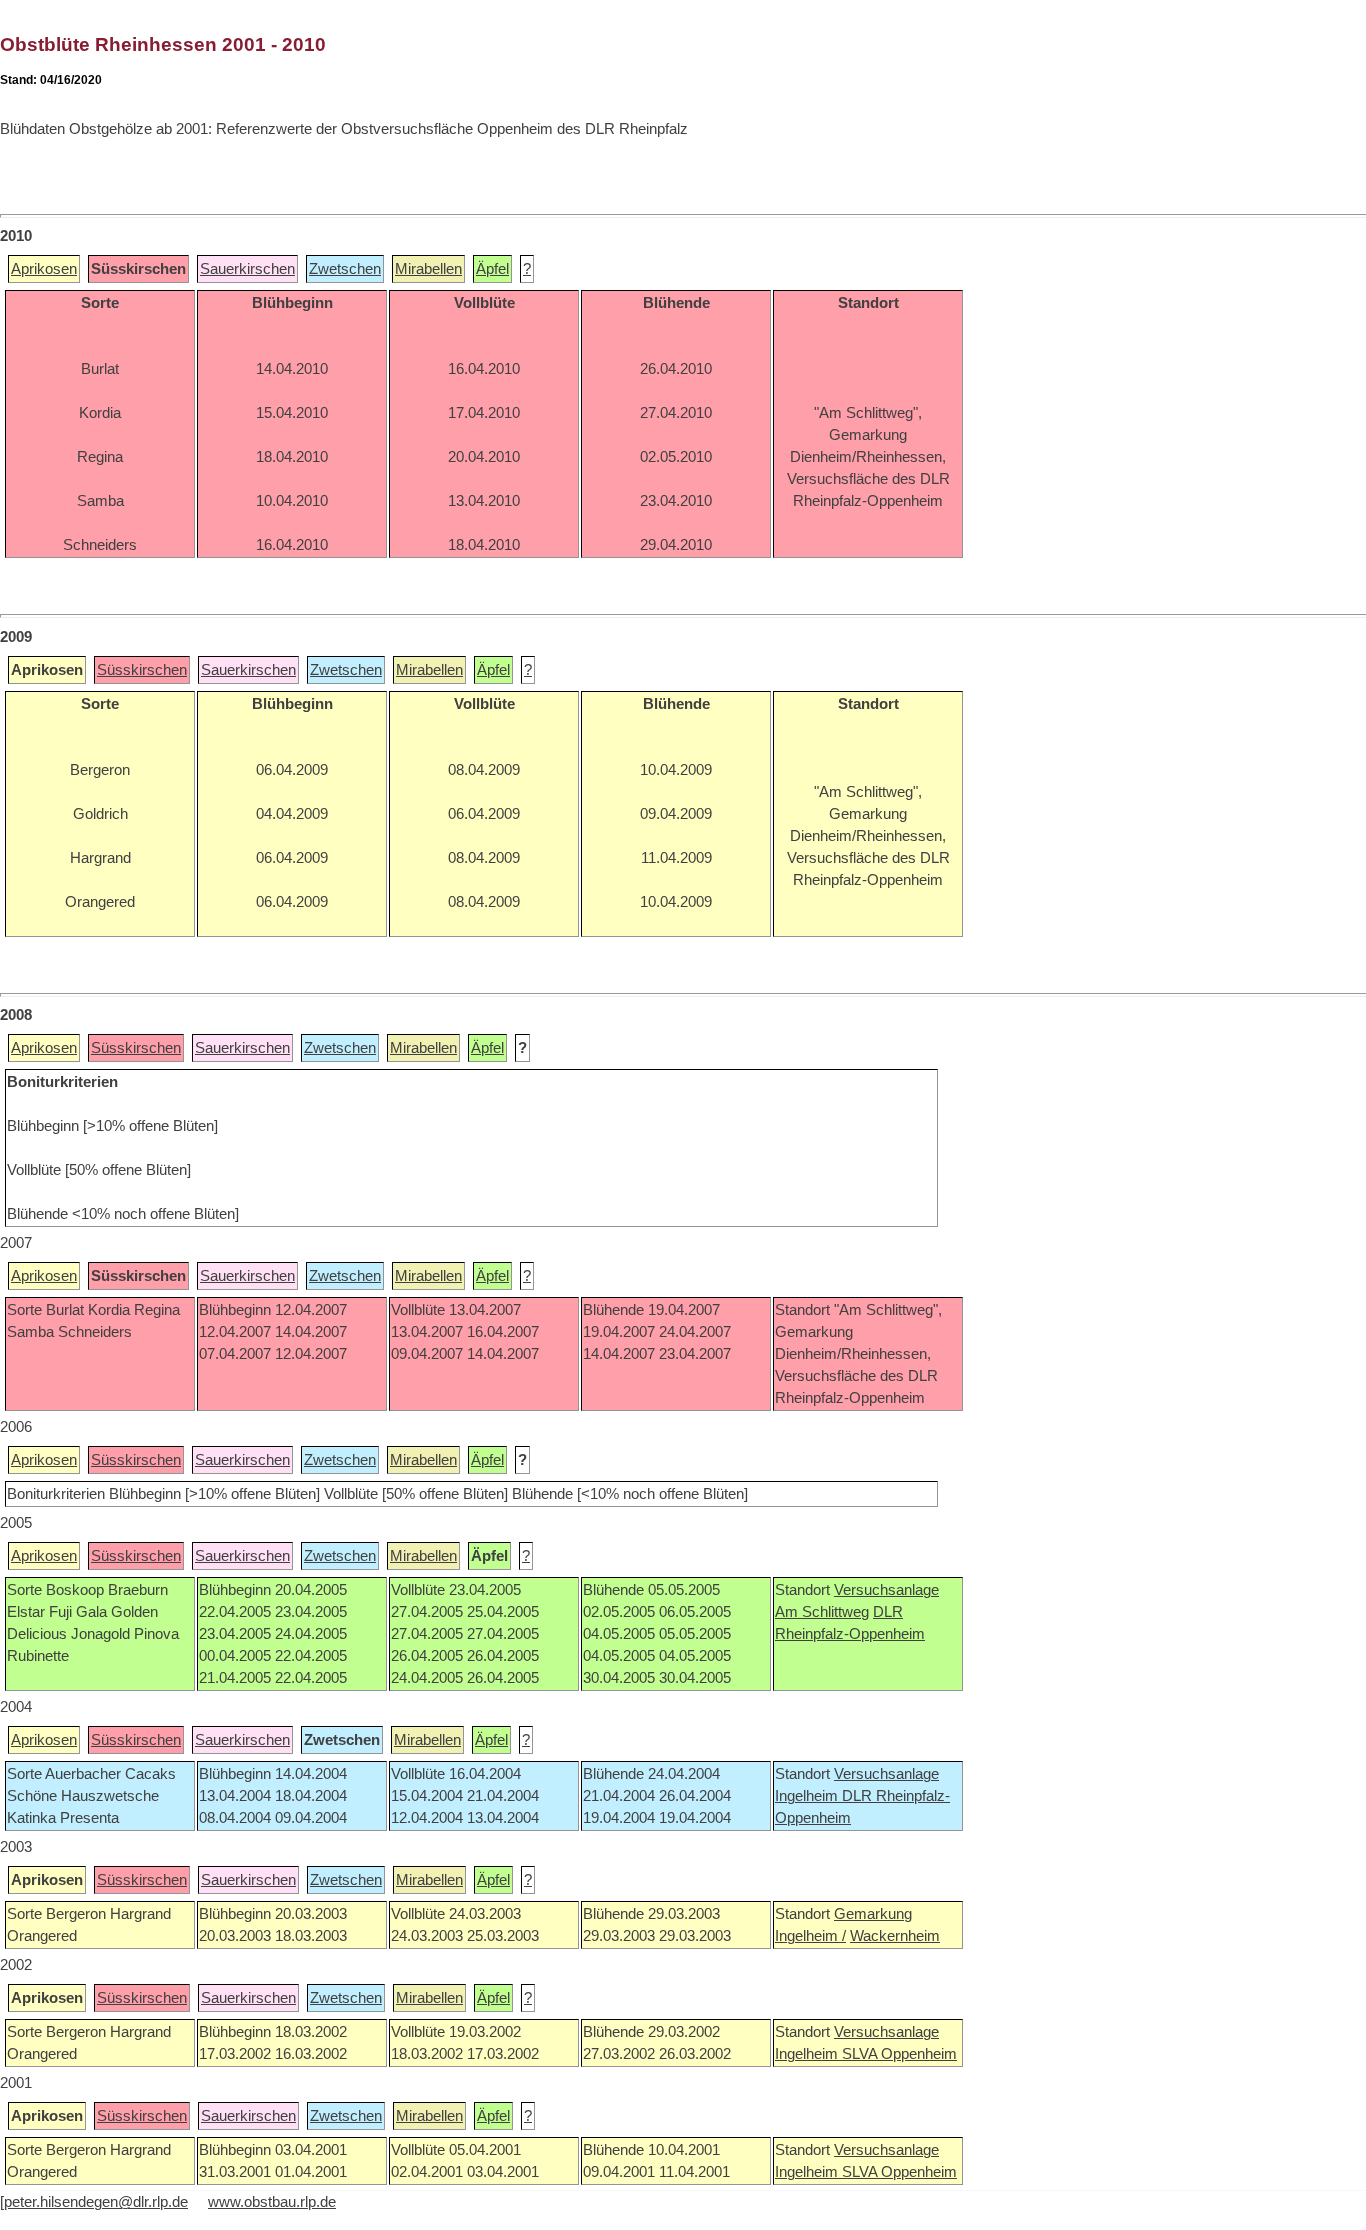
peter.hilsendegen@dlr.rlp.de (96, 2202)
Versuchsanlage (886, 1590)
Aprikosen (44, 269)
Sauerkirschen (247, 269)
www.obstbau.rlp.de (272, 2202)
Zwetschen (345, 269)
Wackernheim (895, 1936)
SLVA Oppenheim (899, 2054)
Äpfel (492, 269)
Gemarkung (873, 1914)
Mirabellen (428, 269)
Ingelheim (808, 1796)
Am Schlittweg (822, 1612)
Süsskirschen (142, 670)
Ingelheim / (810, 1936)
